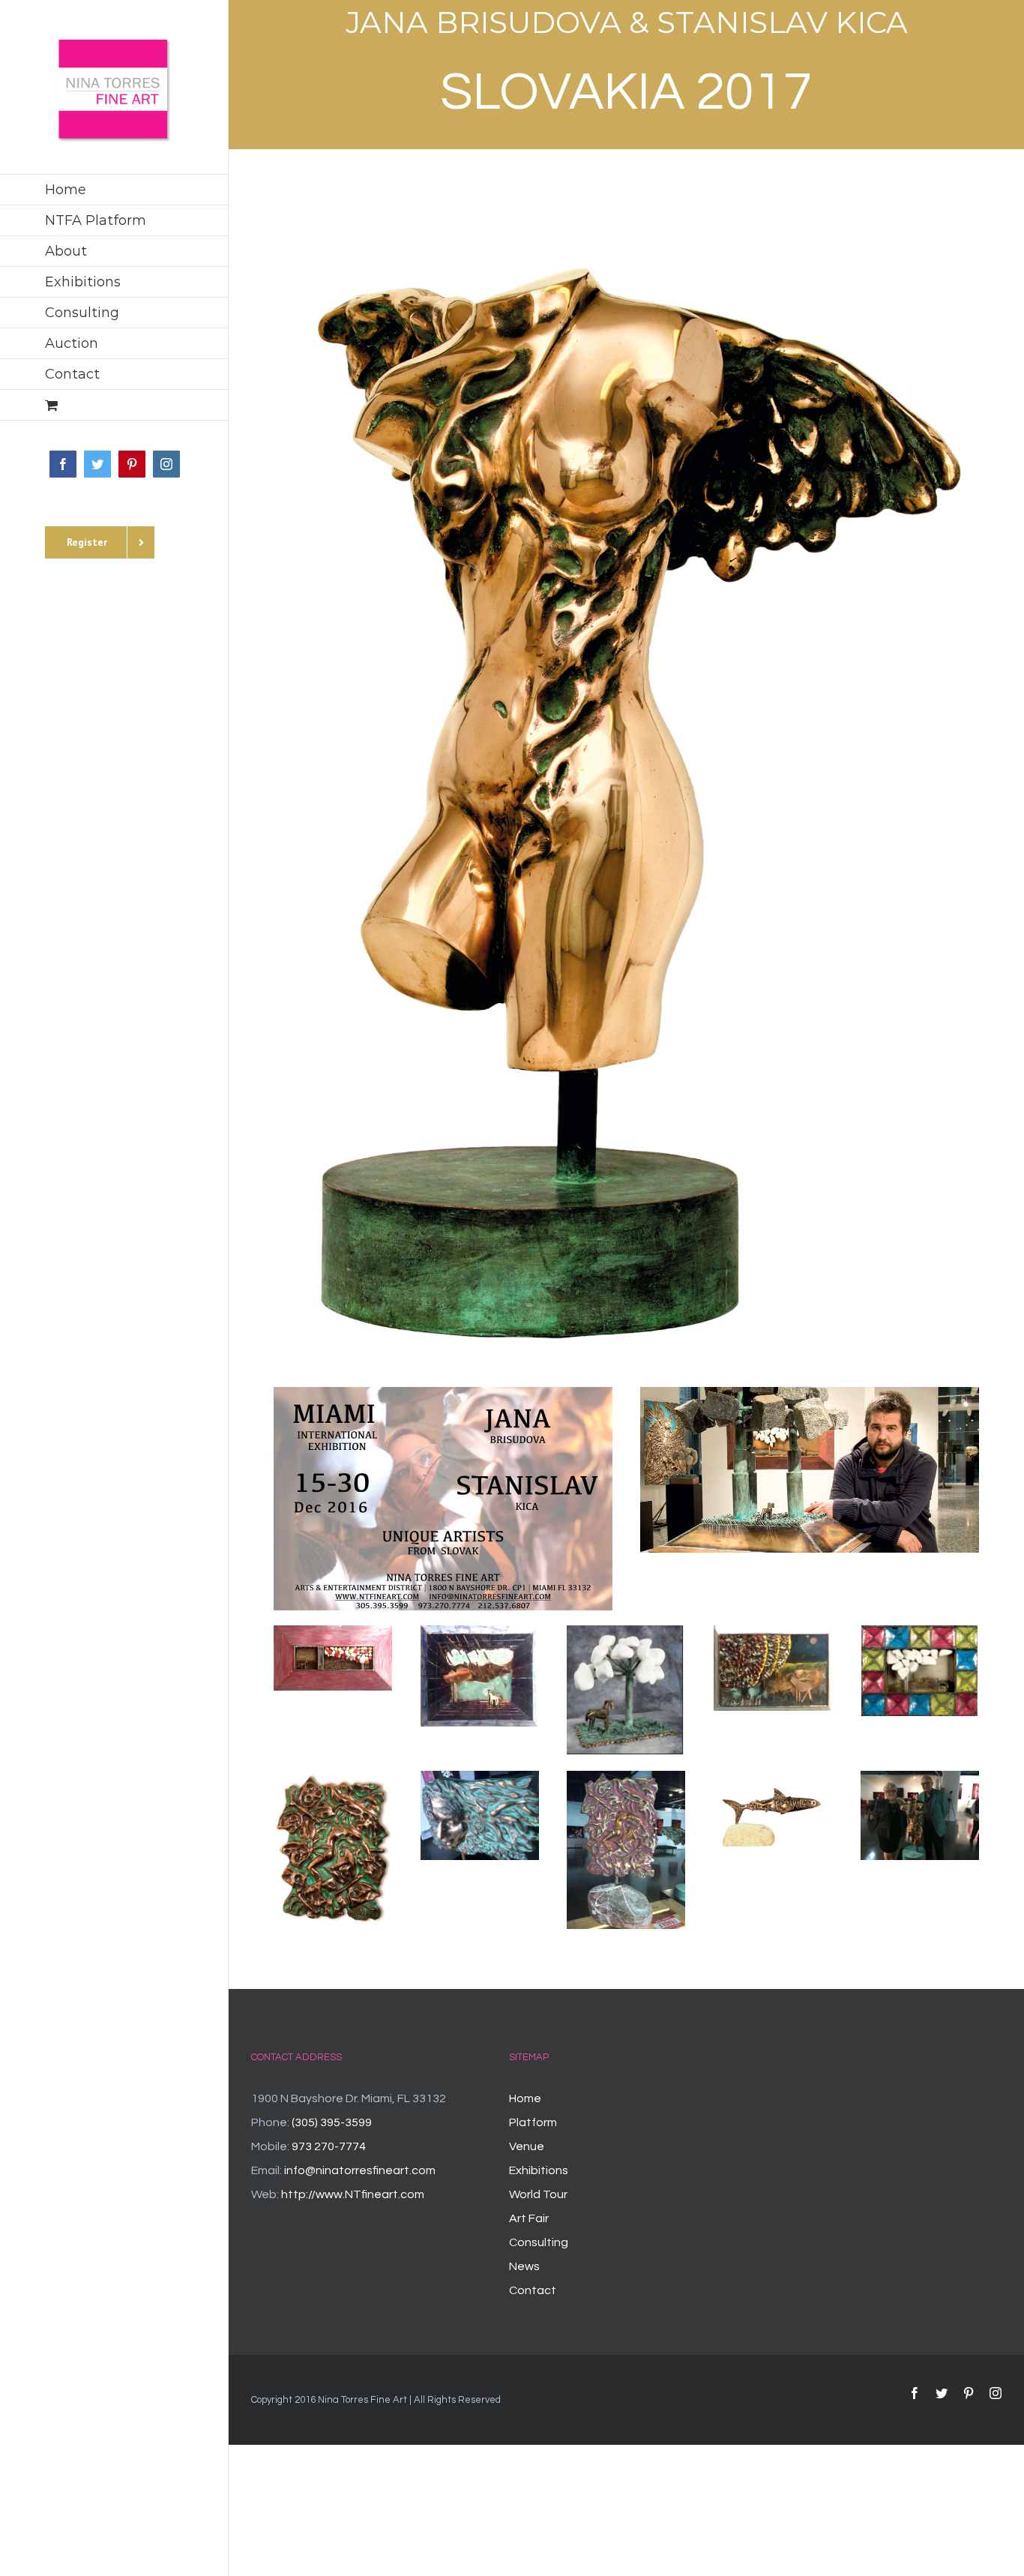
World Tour (538, 2194)
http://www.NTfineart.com (353, 2194)
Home (525, 2098)
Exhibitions (539, 2170)
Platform (533, 2122)
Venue (527, 2146)
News (524, 2266)
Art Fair (529, 2218)
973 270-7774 (329, 2146)
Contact (533, 2290)
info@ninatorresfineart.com (360, 2170)
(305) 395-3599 (332, 2122)
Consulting (539, 2242)
